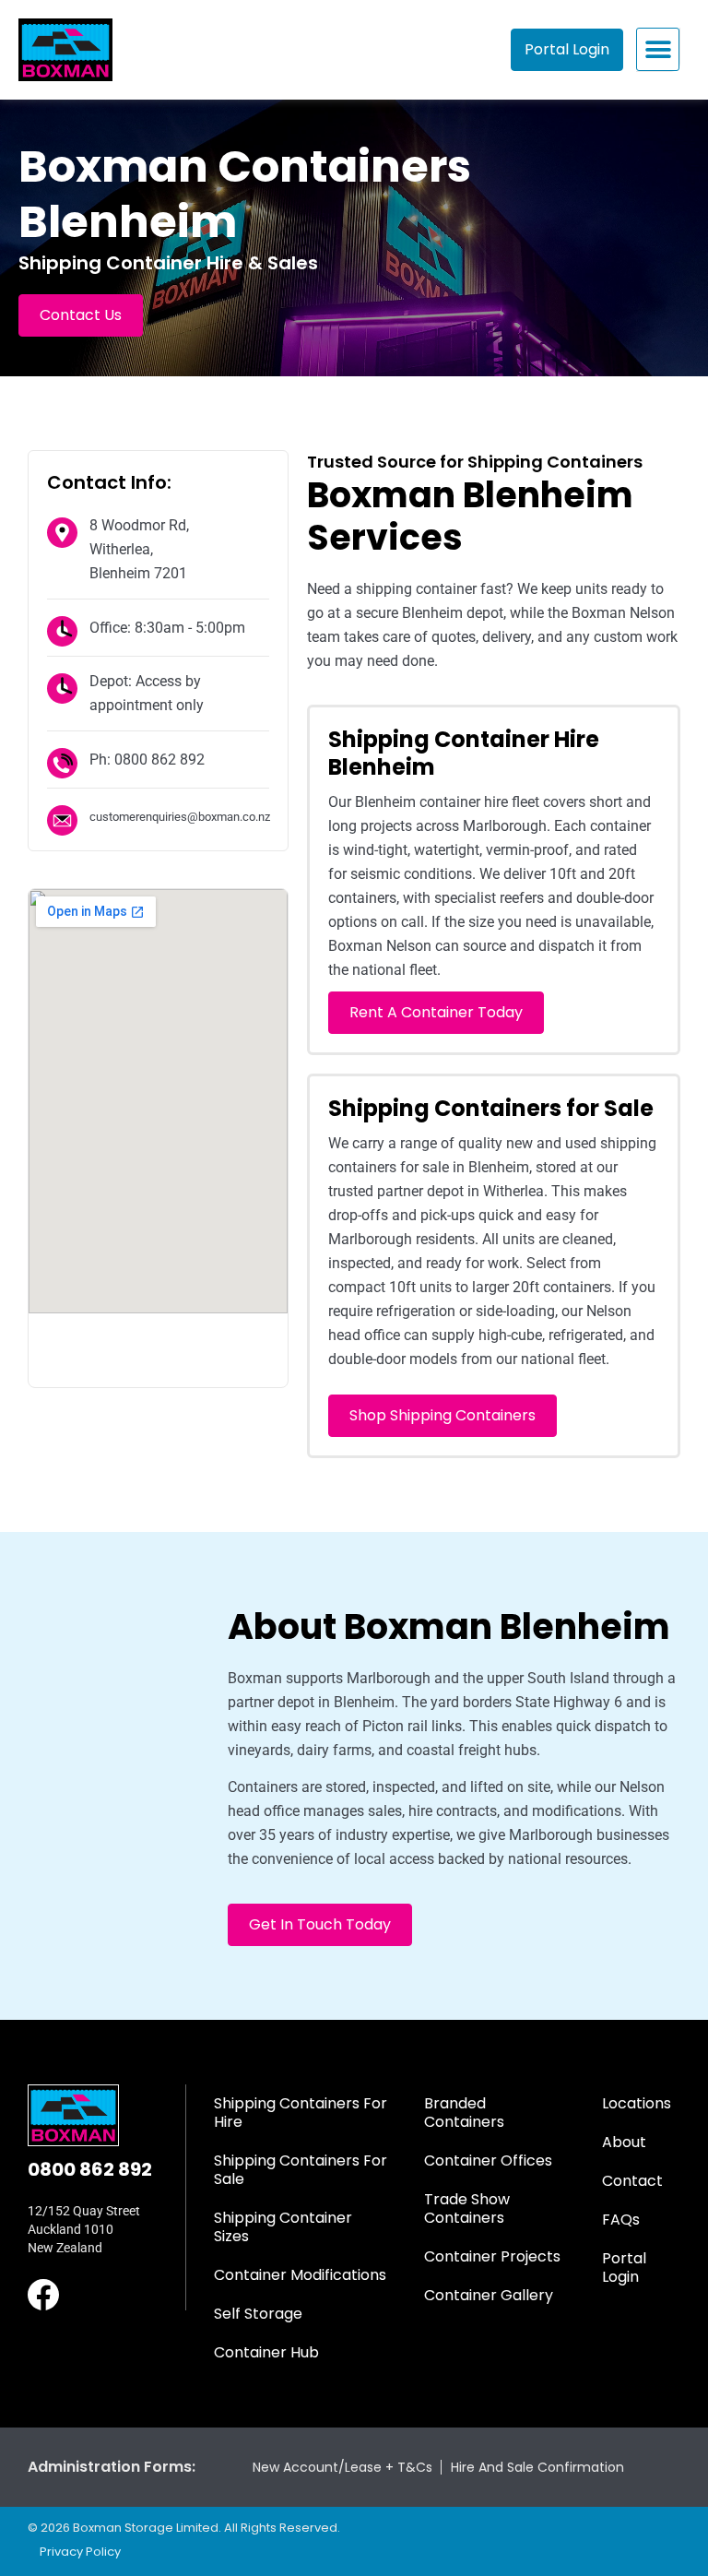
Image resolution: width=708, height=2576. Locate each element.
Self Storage (258, 2314)
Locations (637, 2103)
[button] (658, 49)
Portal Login (624, 2267)
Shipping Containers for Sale (301, 2170)
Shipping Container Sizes (283, 2227)
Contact (632, 2181)
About (624, 2142)
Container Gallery (489, 2295)
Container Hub (266, 2352)
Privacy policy (80, 2552)
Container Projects (492, 2256)
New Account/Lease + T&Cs (342, 2467)
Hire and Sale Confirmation (537, 2467)
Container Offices (488, 2161)
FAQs (621, 2220)
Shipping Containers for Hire (301, 2113)
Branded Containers (464, 2113)
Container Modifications (300, 2275)
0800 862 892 (90, 2169)
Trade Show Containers (467, 2208)
